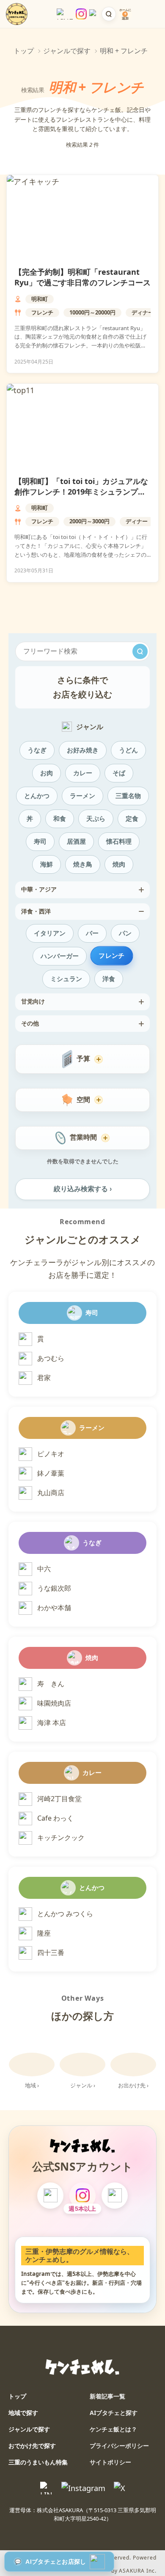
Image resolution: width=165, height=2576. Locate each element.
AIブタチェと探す (114, 2413)
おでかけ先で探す (32, 2446)
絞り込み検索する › (83, 1189)
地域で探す (23, 2413)
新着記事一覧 (107, 2396)
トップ (24, 51)
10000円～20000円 (92, 312)
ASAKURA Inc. (138, 2571)
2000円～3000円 (89, 521)
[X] (115, 2196)
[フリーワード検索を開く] (109, 14)
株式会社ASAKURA (60, 2510)
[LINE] (50, 2196)
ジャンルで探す (67, 51)
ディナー (143, 312)
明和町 (40, 299)
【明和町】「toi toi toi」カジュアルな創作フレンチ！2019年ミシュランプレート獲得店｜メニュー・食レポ (81, 492)
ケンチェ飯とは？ (113, 2429)
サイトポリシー (110, 2462)
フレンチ (42, 312)
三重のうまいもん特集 (38, 2462)
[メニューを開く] (149, 14)
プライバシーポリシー (119, 2446)
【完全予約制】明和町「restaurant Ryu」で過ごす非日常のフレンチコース (82, 277)
